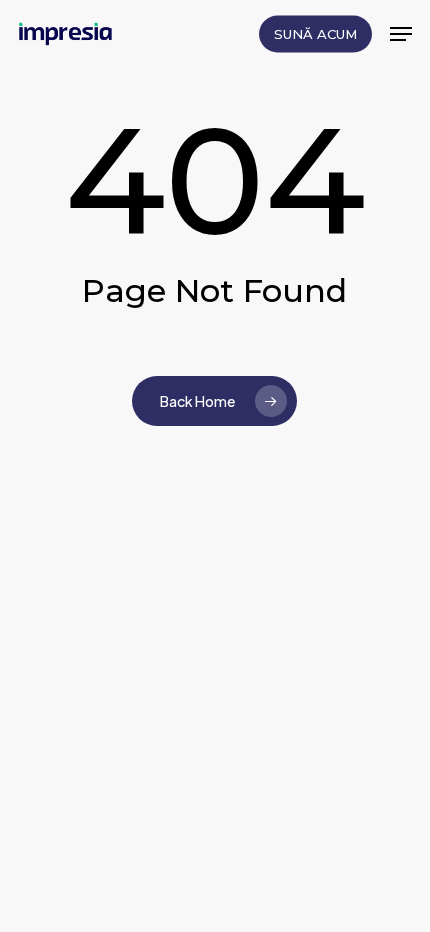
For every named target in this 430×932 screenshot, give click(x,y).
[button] (401, 34)
